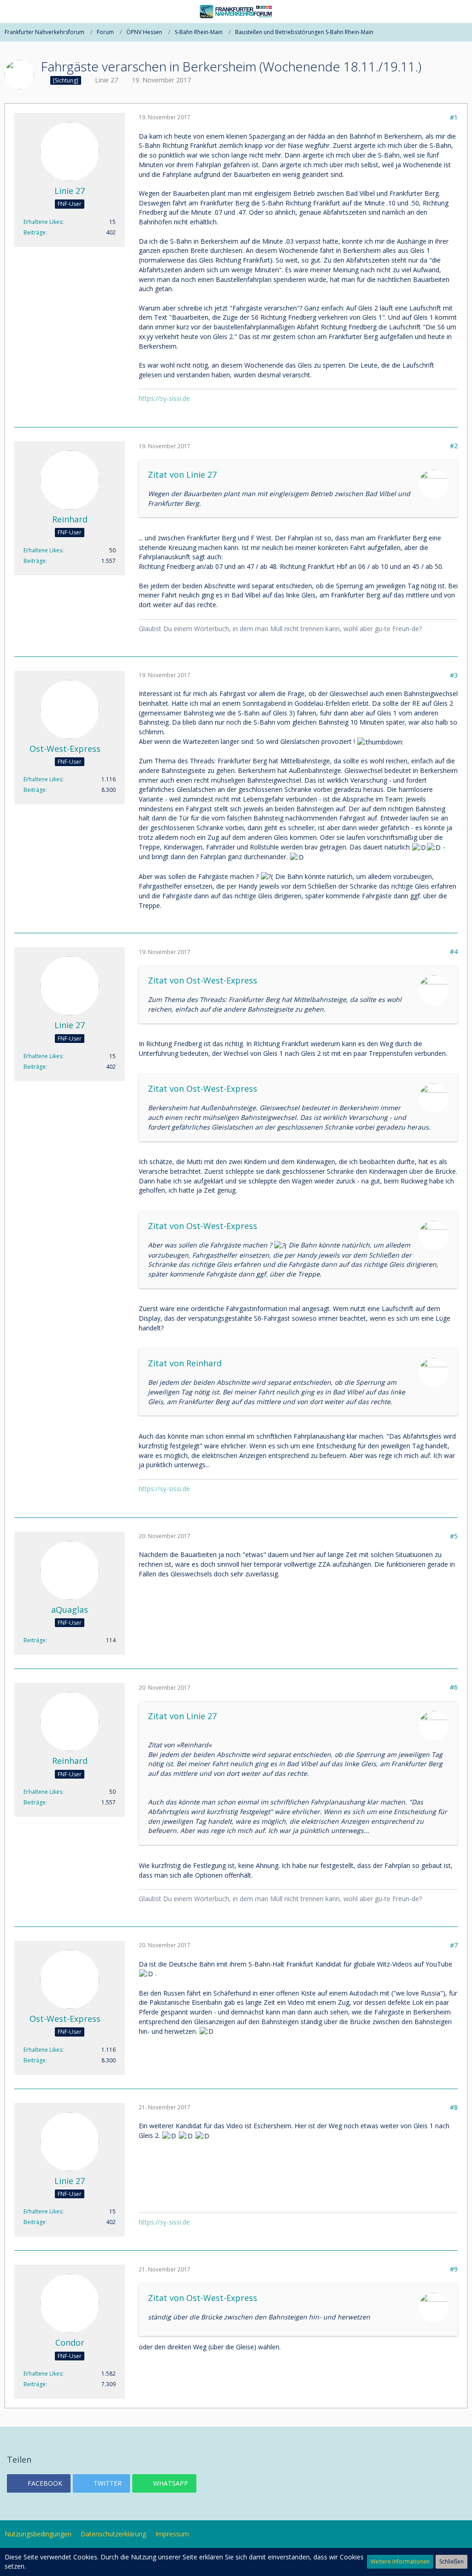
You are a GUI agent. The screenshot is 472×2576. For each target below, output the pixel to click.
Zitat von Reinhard (185, 1363)
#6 (454, 1687)
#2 (454, 446)
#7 (454, 1945)
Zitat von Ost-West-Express (203, 980)
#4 (454, 951)
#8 (454, 2107)
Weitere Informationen (400, 2561)
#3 (454, 675)
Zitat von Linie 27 (182, 474)
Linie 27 (106, 80)
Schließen (451, 2561)
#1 (454, 117)
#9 (454, 2269)
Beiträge (35, 232)
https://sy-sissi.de (164, 398)
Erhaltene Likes (43, 222)
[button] (12, 12)
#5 (454, 1536)
